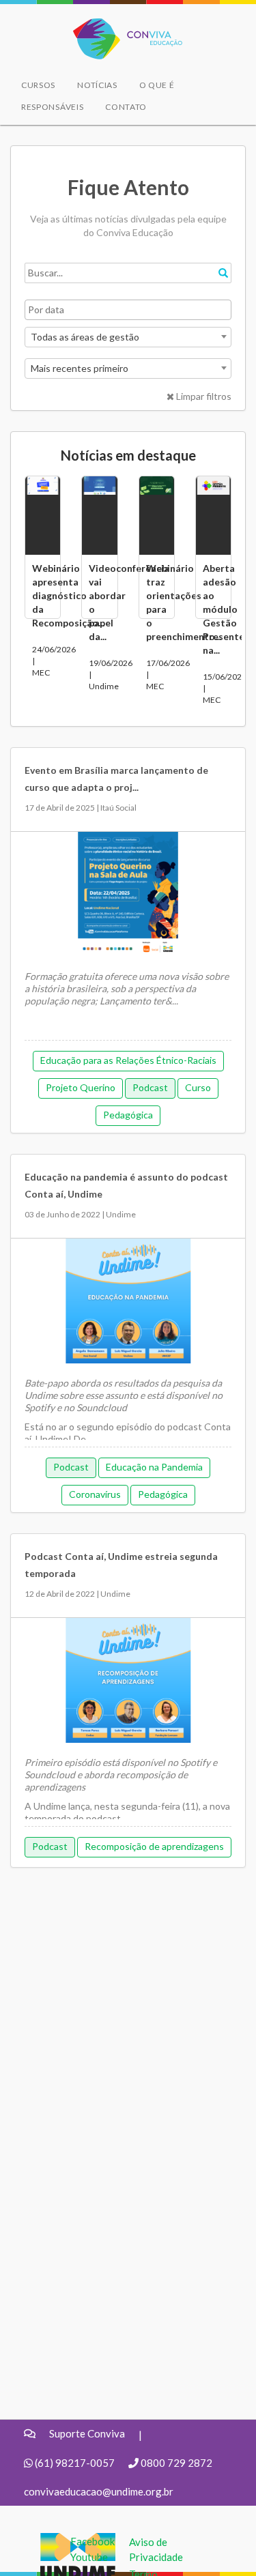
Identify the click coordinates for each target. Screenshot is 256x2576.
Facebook (93, 2541)
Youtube (89, 2557)
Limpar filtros (203, 396)
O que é (157, 85)
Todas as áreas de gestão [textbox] (85, 337)
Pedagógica (128, 1115)
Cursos (38, 85)
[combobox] (128, 337)
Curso (198, 1087)
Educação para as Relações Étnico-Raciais (128, 1060)
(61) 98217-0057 (75, 2463)
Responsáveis (52, 107)
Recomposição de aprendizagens (154, 1846)
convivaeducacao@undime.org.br (99, 2491)
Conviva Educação (122, 26)
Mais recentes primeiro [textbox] (80, 368)
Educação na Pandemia (154, 1467)
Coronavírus (95, 1494)
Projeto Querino (81, 1087)
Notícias (97, 85)
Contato (126, 107)
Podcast (150, 1087)
